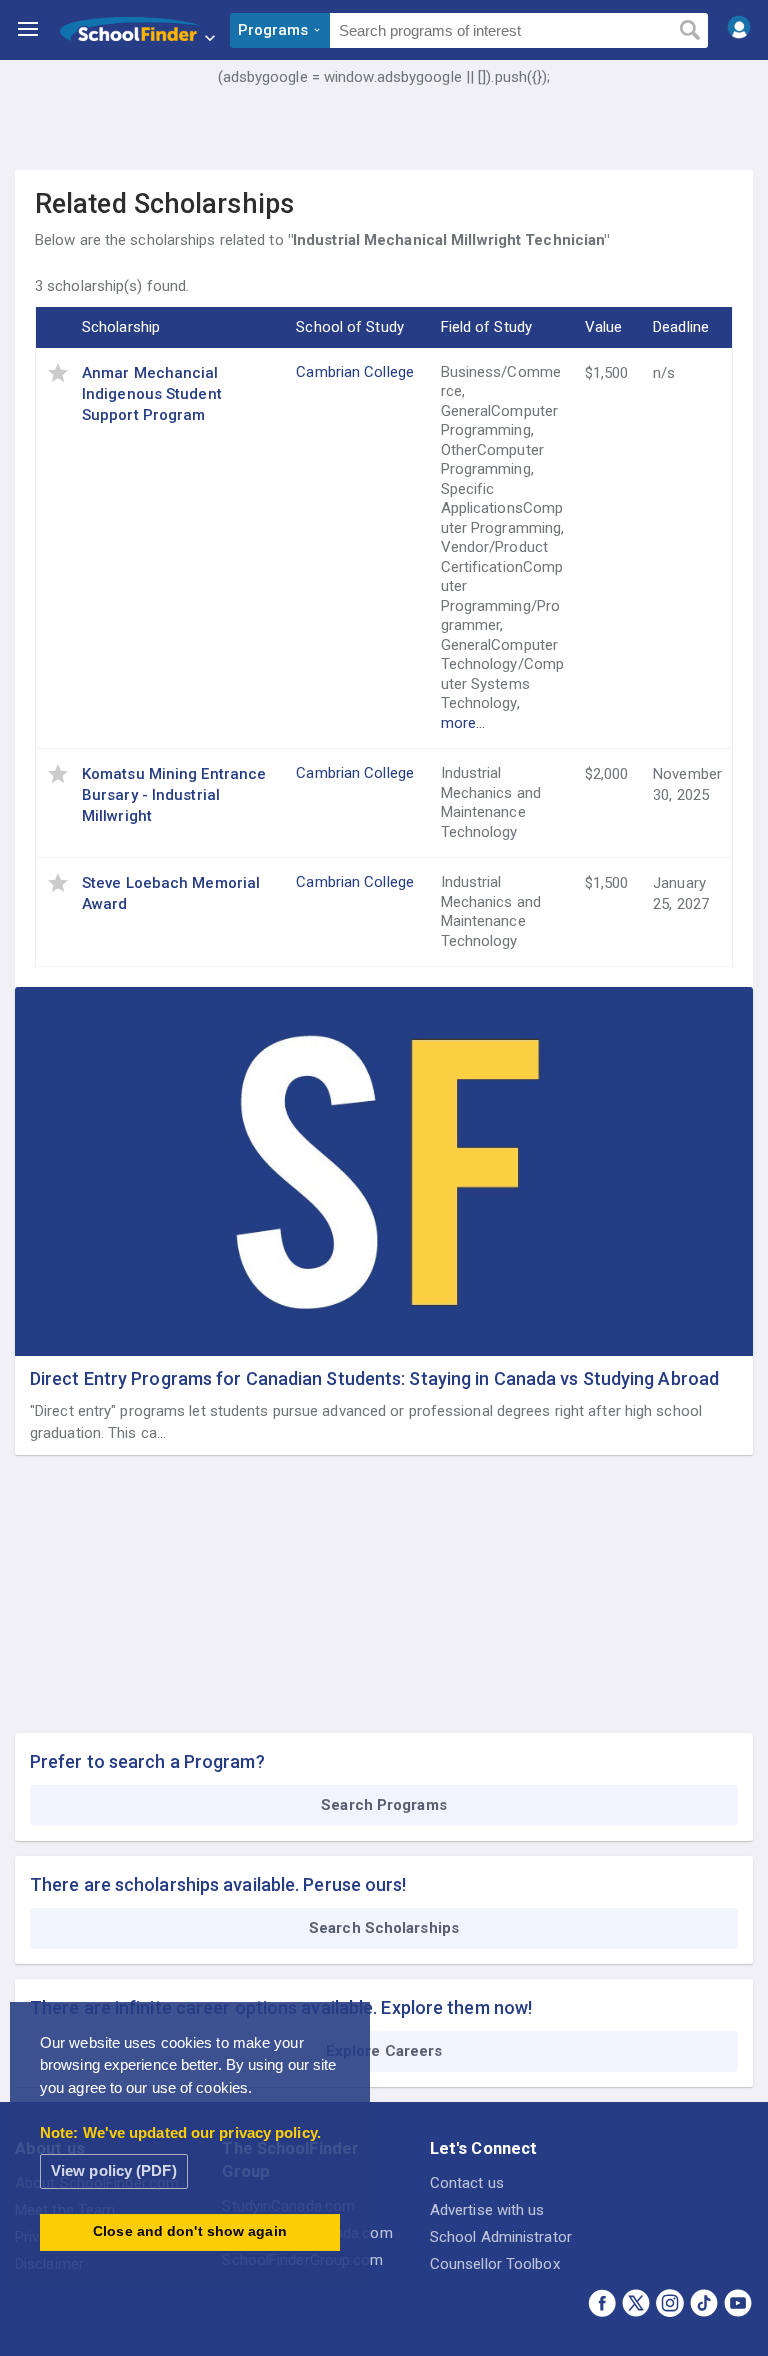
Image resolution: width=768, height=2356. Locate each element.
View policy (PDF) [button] (114, 2170)
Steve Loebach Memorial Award (171, 893)
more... (463, 723)
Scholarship (121, 327)
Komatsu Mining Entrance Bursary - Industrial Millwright (174, 795)
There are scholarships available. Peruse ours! (218, 1884)
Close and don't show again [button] (190, 2231)
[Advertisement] (384, 145)
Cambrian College (355, 372)
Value (604, 327)
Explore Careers (384, 2051)
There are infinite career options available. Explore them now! (281, 2007)
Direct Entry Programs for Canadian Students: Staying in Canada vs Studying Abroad (374, 1378)
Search (689, 31)
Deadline (681, 327)
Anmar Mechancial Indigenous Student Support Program (152, 394)
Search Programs (384, 1805)
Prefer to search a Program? (147, 1761)
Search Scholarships (384, 1928)
